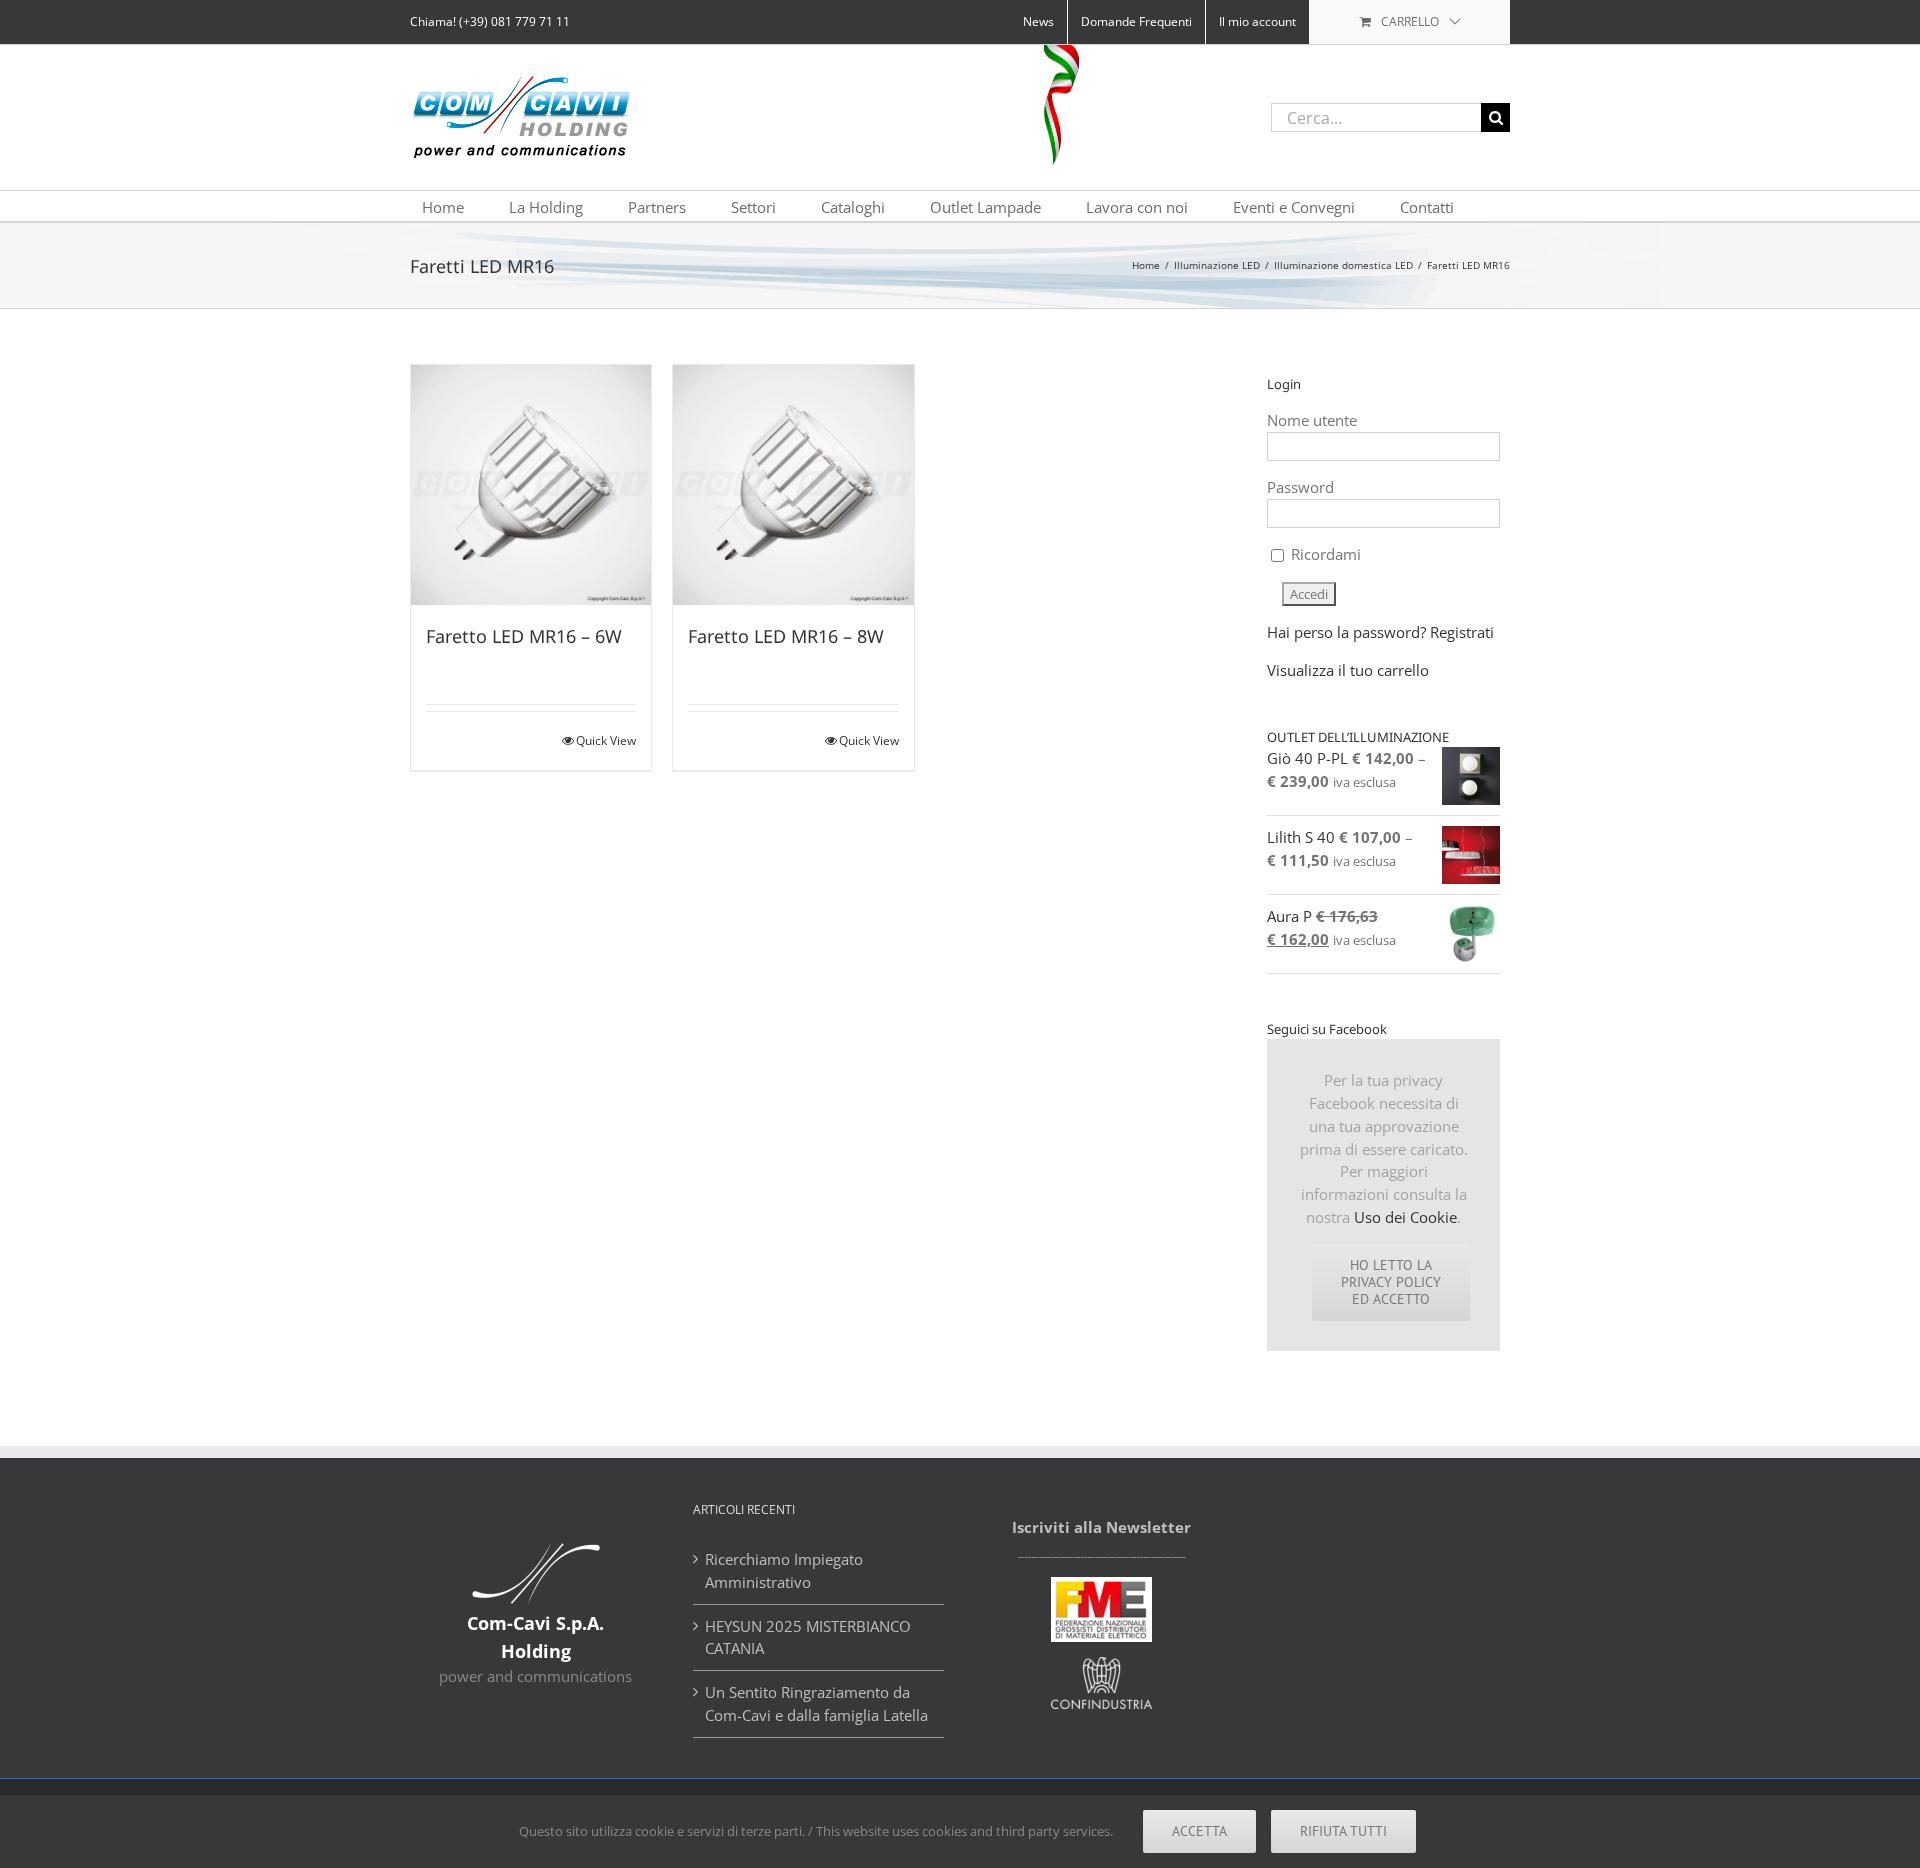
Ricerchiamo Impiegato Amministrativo (784, 1570)
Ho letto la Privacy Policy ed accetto (1391, 1282)
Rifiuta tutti (1343, 1831)
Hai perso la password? (1346, 632)
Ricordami (1324, 554)
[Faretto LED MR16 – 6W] (531, 485)
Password (1300, 487)
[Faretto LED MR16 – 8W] (793, 485)
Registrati (1462, 632)
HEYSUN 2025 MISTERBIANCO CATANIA (808, 1637)
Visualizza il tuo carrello (1348, 670)
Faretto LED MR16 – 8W (786, 636)
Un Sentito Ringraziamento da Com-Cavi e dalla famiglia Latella (816, 1703)
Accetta (1199, 1831)
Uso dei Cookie (1405, 1217)
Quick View (606, 740)
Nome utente (1312, 420)
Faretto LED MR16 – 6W (524, 636)
